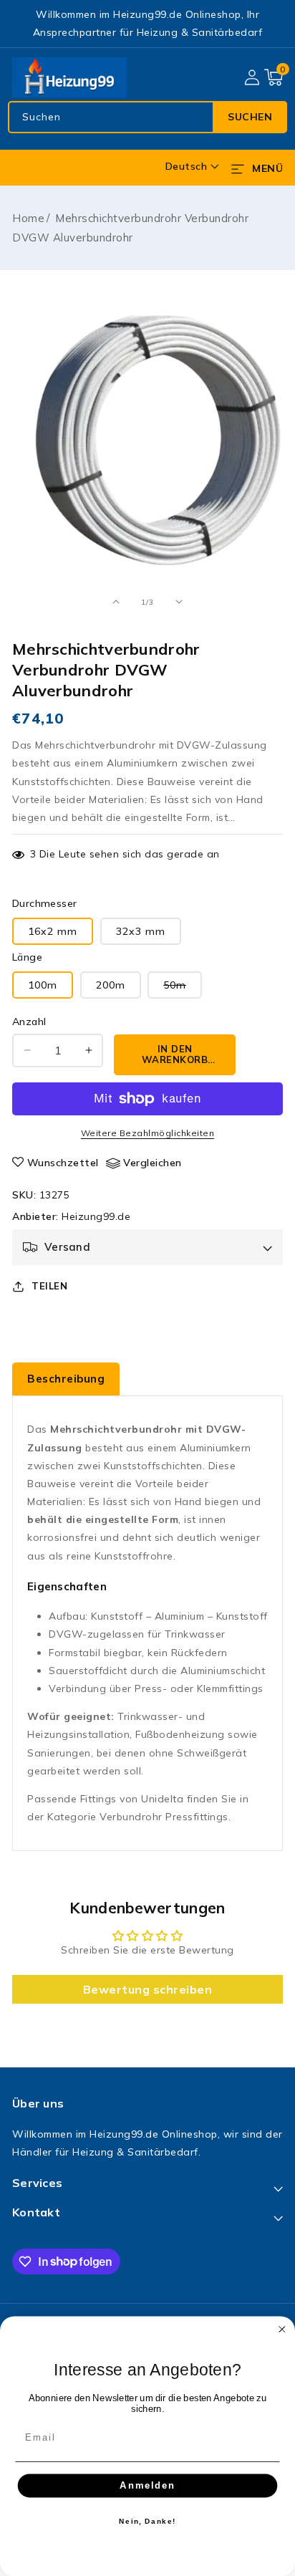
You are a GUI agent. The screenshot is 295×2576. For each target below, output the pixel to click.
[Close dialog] (282, 2330)
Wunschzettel (63, 1163)
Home (28, 218)
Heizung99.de (96, 1216)
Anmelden (147, 2485)
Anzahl (29, 1022)
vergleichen (153, 1163)
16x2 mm (53, 931)
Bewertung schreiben (148, 1989)
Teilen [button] (49, 1286)
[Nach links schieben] (116, 602)
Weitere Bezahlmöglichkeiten (148, 1133)
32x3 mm (141, 931)
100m (43, 985)
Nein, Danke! (147, 2521)
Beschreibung (66, 1379)
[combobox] (147, 117)
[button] (274, 77)
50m (183, 988)
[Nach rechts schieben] (179, 602)
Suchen (250, 117)
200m (111, 985)
